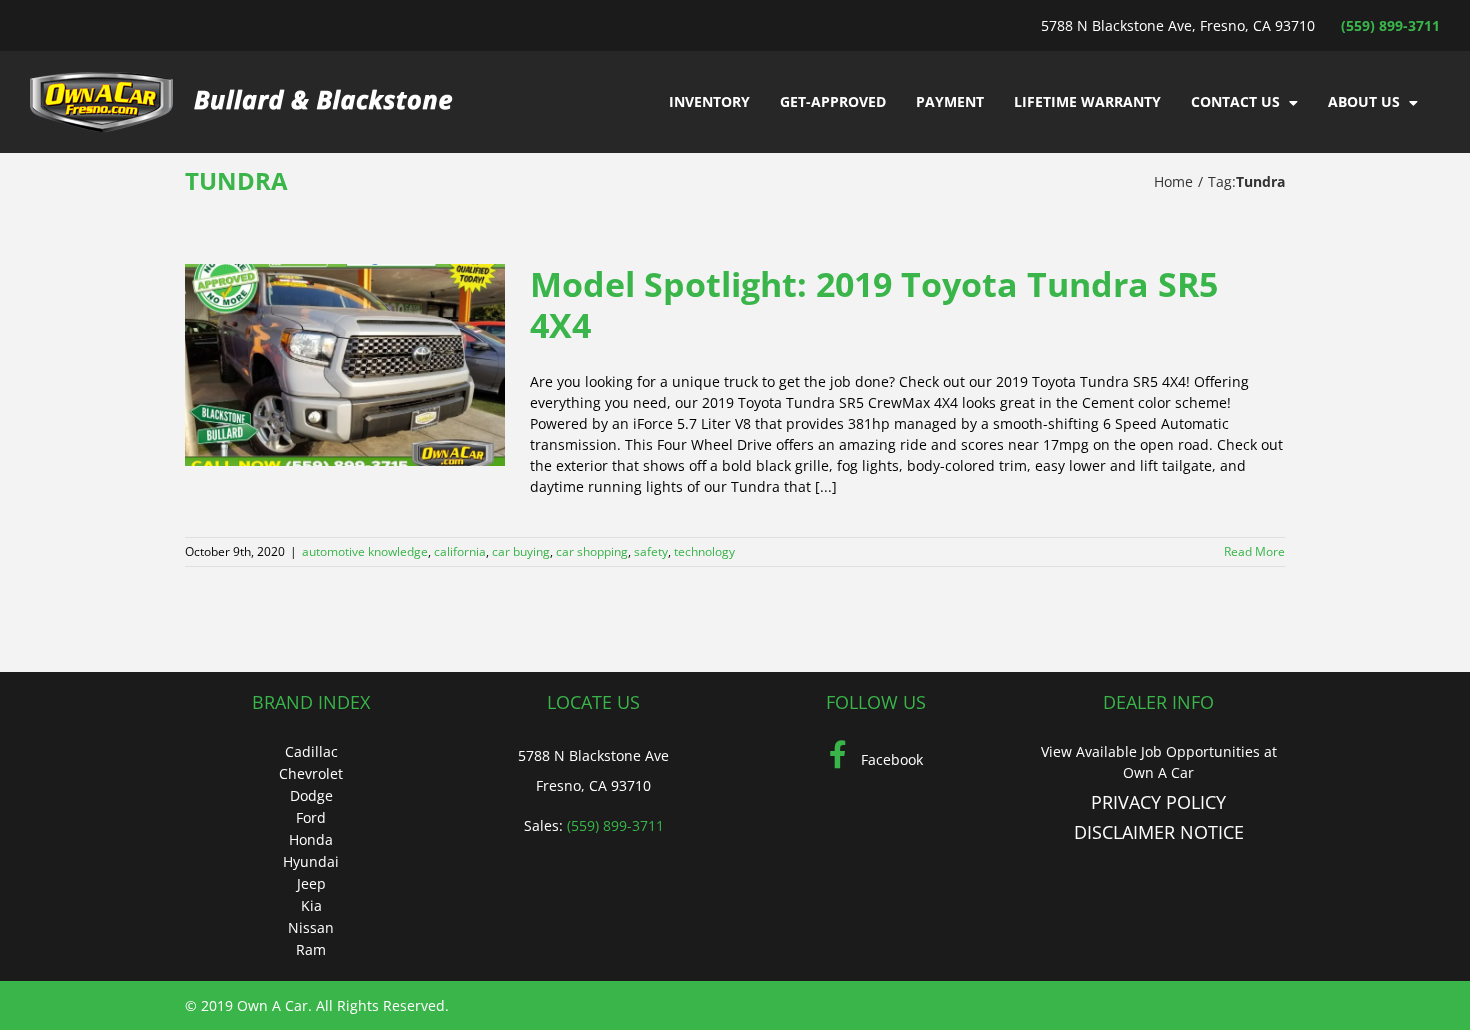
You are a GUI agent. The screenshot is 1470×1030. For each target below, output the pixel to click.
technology (704, 551)
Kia (311, 905)
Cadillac (311, 751)
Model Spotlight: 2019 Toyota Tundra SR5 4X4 (874, 304)
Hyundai (311, 861)
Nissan (311, 927)
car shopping (592, 551)
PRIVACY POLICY (1158, 802)
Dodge (311, 795)
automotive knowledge (365, 551)
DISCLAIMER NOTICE (1159, 832)
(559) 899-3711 (1390, 25)
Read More (1254, 551)
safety (651, 551)
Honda (311, 839)
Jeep (311, 883)
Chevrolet (311, 773)
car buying (521, 551)
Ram (311, 949)
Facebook (890, 759)
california (460, 551)
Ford (311, 817)
